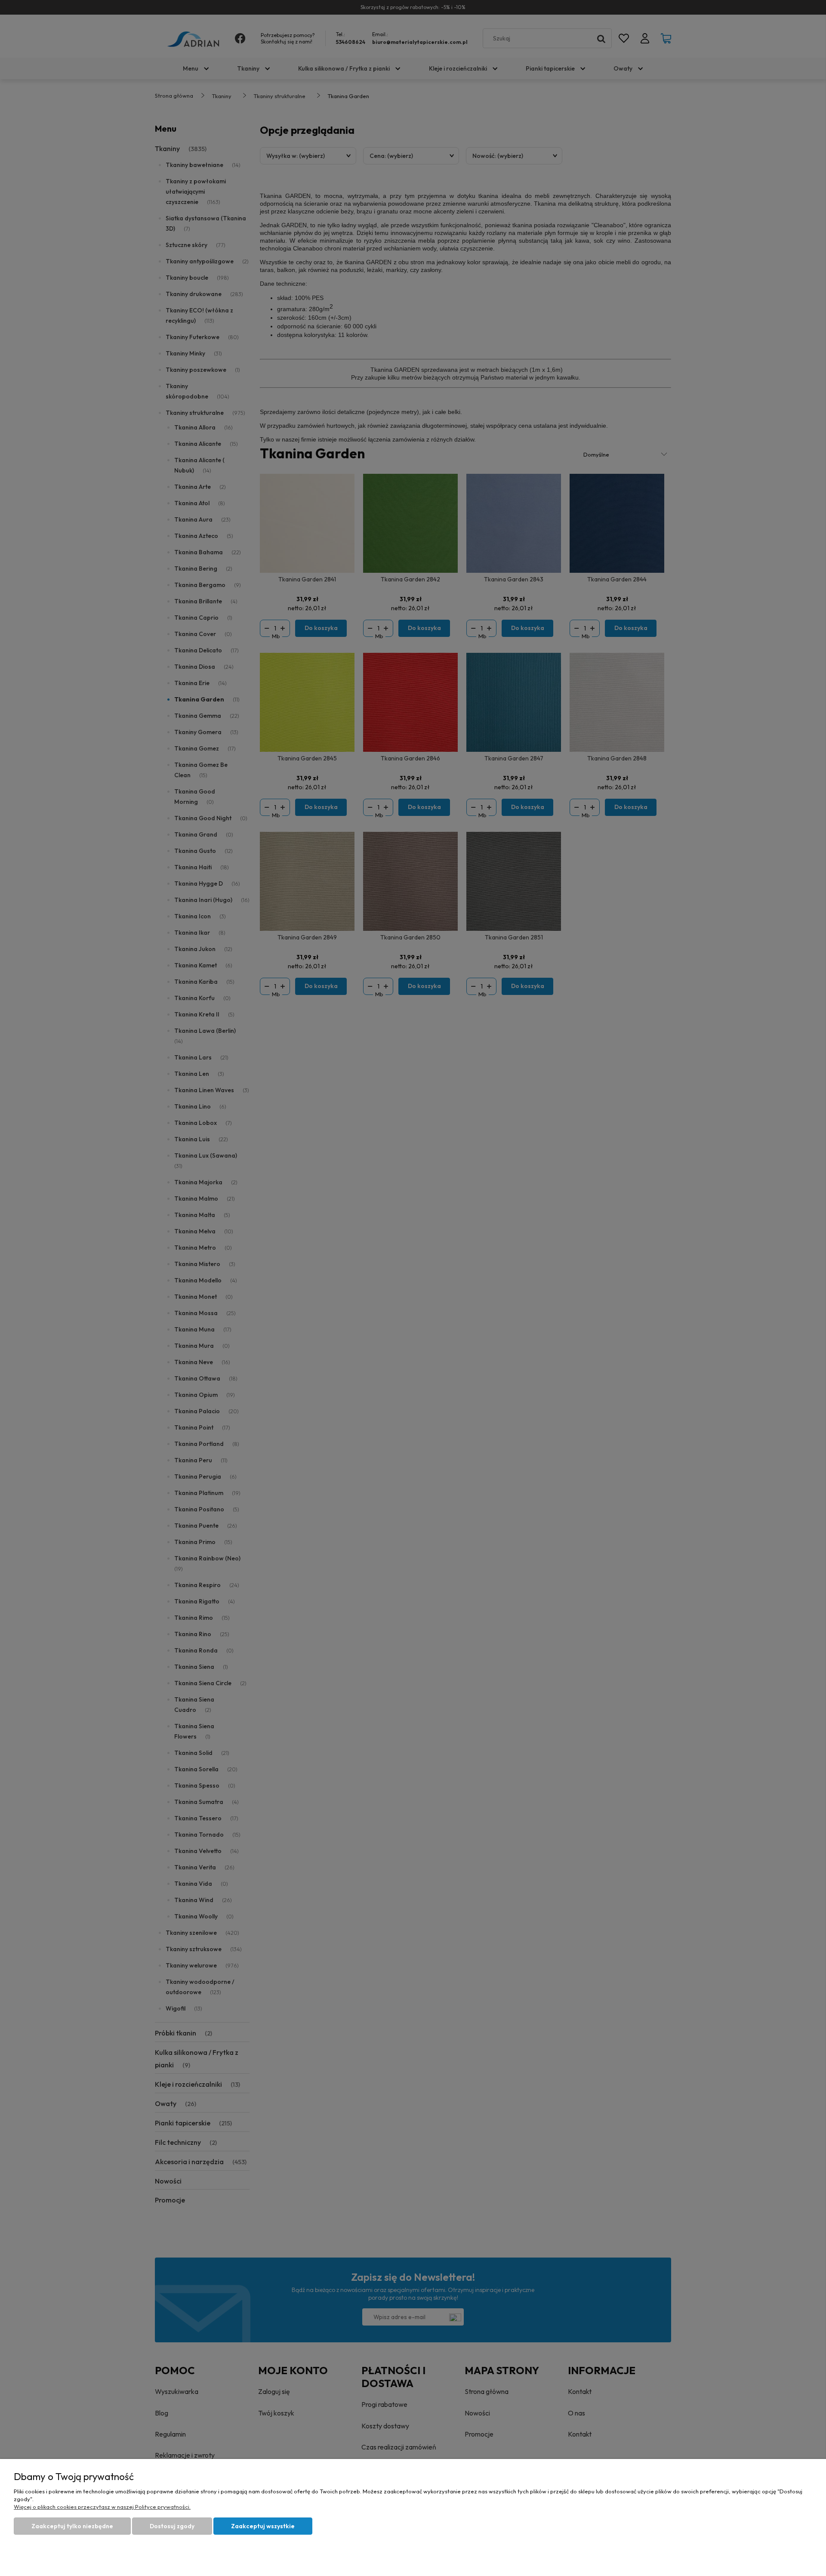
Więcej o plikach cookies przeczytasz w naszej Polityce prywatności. (102, 2507)
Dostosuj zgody (172, 2526)
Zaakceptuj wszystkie (263, 2526)
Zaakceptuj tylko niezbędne (72, 2526)
